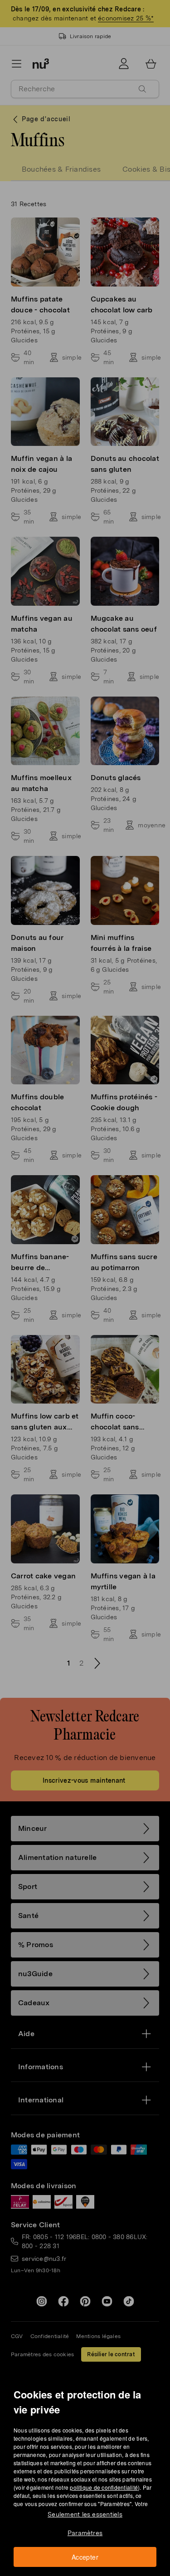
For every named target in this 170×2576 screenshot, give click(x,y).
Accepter (85, 2557)
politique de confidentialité (104, 2487)
